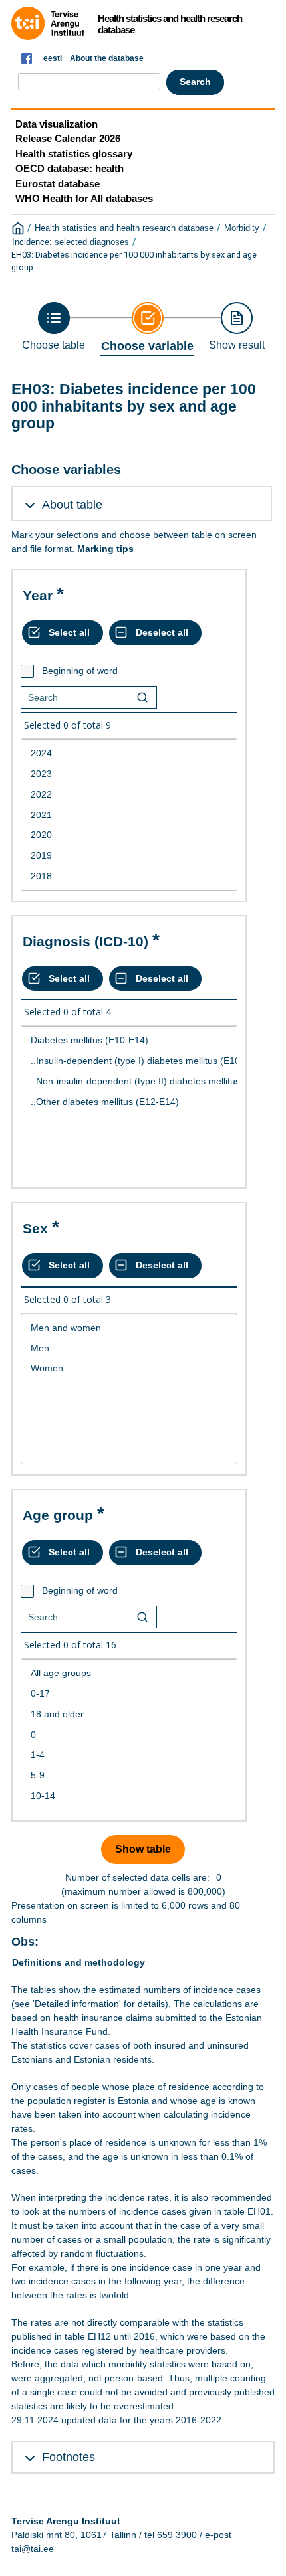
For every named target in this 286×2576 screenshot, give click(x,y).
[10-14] (129, 1796)
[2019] (129, 856)
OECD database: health (70, 168)
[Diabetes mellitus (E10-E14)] (129, 1040)
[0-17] (129, 1694)
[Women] (129, 1368)
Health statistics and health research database (124, 228)
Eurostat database (58, 184)
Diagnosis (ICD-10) (85, 941)
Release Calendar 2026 (68, 138)
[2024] (129, 753)
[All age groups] (129, 1673)
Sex (35, 1228)
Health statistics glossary (74, 154)
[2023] (129, 774)
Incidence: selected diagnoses (71, 242)
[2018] (129, 876)
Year (38, 595)
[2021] (129, 815)
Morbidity (242, 228)
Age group (58, 1515)
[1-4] (129, 1755)
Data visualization (57, 124)
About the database (107, 58)
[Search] (142, 697)
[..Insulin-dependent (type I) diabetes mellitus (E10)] (129, 1061)
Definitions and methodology (78, 1962)
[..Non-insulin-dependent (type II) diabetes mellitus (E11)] (129, 1081)
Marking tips (105, 549)
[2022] (129, 795)
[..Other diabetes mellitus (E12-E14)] (129, 1102)
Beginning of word (80, 671)
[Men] (129, 1348)
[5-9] (129, 1775)
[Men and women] (129, 1328)
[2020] (129, 835)
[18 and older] (129, 1714)
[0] (129, 1735)
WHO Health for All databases (84, 198)
